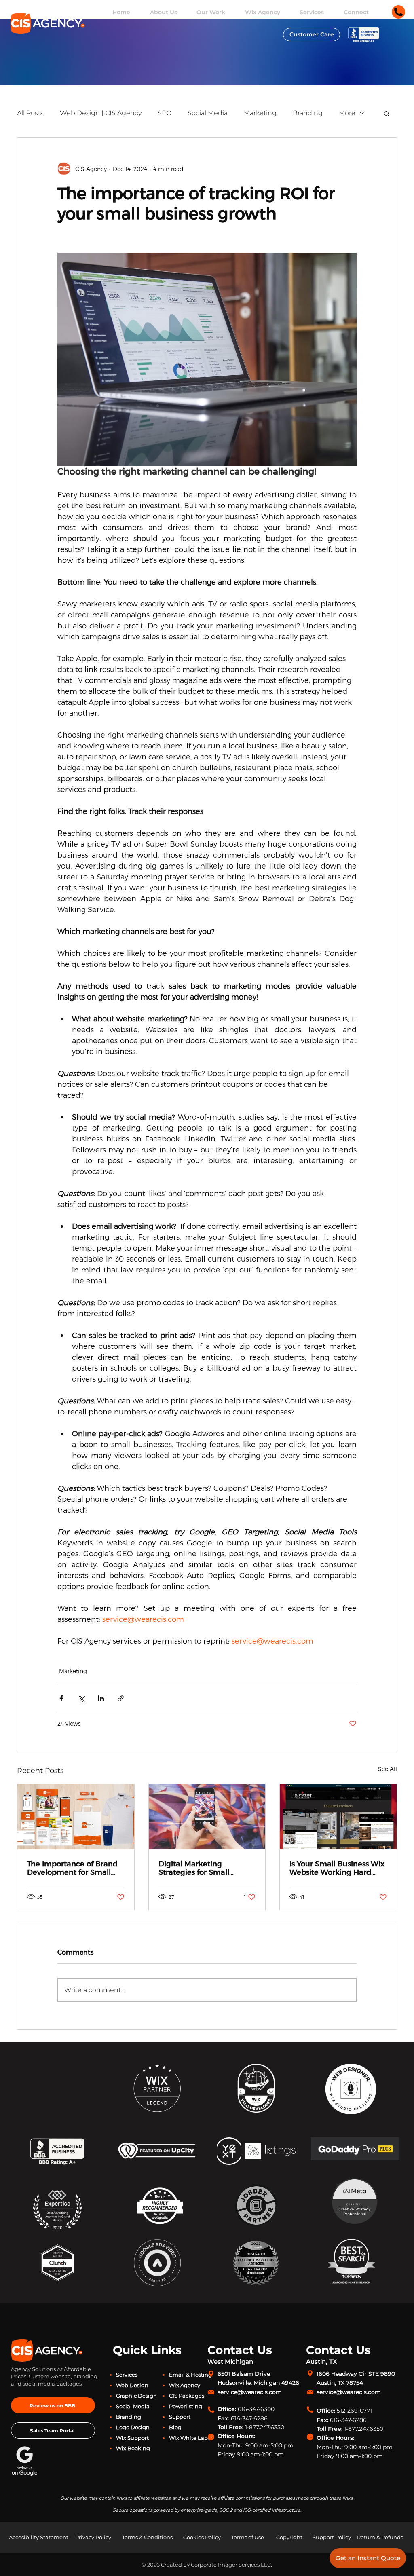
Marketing (260, 113)
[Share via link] (121, 1698)
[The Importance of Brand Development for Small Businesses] (76, 1817)
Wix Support (132, 2438)
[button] (387, 113)
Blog (175, 2427)
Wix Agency (185, 2385)
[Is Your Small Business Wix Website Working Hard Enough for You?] (338, 1817)
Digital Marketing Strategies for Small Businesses (194, 1868)
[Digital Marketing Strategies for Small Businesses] (207, 1817)
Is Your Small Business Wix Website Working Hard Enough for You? (337, 1868)
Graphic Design (136, 2396)
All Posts (30, 113)
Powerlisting (186, 2406)
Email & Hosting (190, 2375)
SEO (165, 113)
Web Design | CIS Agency (101, 113)
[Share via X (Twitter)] (81, 1698)
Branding (308, 113)
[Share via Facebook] (61, 1698)
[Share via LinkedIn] (101, 1698)
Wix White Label (191, 2438)
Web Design (132, 2385)
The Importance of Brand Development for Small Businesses (72, 1868)
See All (388, 1769)
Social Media (208, 113)
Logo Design (133, 2427)
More (347, 113)
